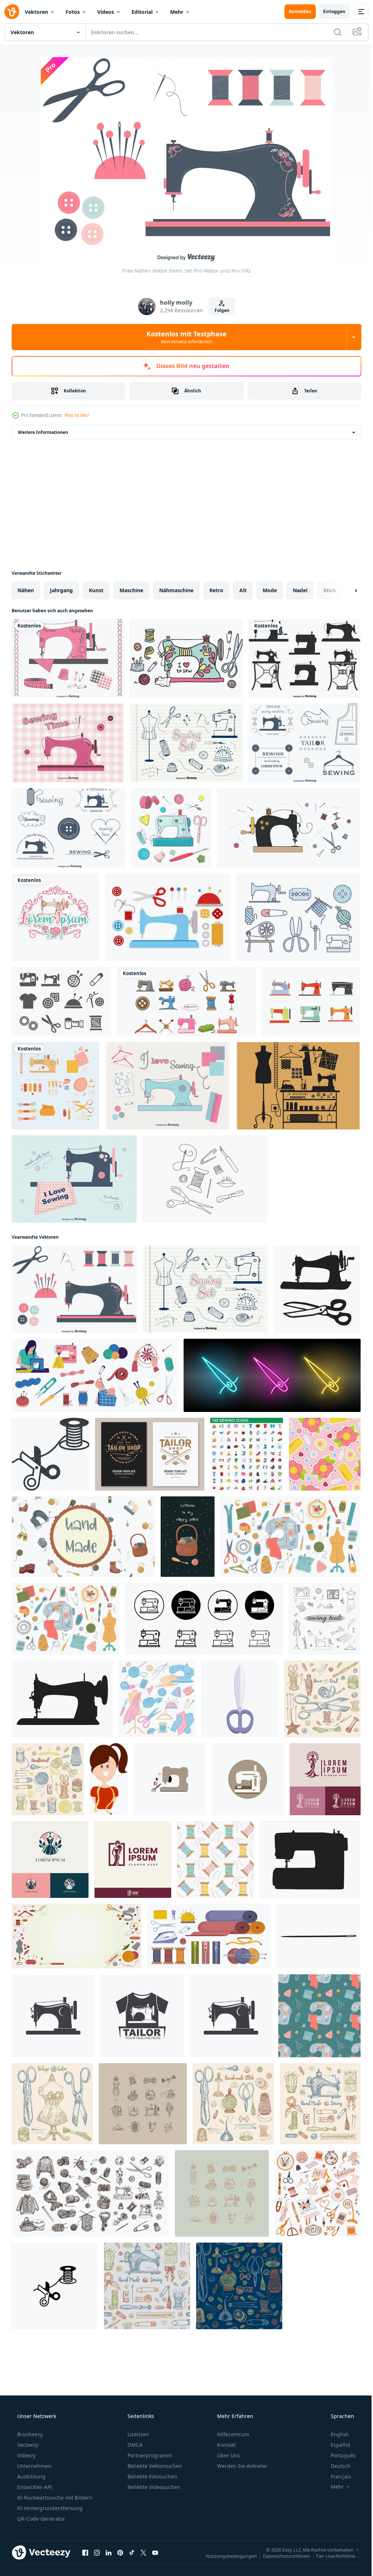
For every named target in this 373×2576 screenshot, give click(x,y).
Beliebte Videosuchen (153, 2487)
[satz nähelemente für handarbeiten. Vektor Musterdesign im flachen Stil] (319, 2016)
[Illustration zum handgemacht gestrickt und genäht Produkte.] (83, 1537)
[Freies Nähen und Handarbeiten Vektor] (168, 917)
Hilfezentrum (232, 2434)
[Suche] (332, 32)
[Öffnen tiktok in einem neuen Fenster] (132, 2552)
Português (339, 2455)
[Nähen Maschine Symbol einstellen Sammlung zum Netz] (204, 1619)
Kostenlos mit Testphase (184, 337)
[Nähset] (205, 1179)
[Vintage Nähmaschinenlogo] (55, 917)
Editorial (142, 12)
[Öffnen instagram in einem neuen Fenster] (97, 2552)
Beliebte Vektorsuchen (154, 2466)
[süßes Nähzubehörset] (55, 1086)
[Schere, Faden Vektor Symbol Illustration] (55, 2286)
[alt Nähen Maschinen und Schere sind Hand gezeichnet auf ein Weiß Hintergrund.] (317, 1289)
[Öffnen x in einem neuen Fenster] (144, 2552)
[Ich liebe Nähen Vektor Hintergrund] (74, 1179)
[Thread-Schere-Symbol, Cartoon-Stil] (240, 1699)
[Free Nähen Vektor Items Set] (74, 1289)
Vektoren (36, 12)
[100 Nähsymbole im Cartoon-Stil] (247, 1454)
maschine (131, 590)
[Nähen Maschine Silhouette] (62, 1699)
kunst (96, 590)
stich (330, 590)
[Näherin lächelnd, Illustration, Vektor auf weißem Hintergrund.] (109, 1779)
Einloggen (329, 11)
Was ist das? (77, 415)
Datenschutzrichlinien (281, 2556)
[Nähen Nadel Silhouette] (318, 1936)
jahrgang (61, 590)
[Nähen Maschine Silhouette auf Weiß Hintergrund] (310, 1859)
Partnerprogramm (149, 2455)
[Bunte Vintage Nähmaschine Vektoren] (311, 1002)
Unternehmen (34, 2466)
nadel (300, 590)
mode (270, 590)
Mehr (177, 12)
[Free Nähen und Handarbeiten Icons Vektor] (61, 1002)
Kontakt (226, 2445)
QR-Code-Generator (40, 2519)
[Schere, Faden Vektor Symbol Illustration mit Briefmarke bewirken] (50, 1454)
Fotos (73, 12)
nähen (26, 590)
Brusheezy (29, 2434)
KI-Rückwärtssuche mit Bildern (54, 2498)
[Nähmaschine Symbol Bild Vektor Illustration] (170, 1779)
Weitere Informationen (43, 432)
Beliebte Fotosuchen (152, 2476)
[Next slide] (344, 590)
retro (216, 590)
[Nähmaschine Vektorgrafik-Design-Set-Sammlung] (186, 1002)
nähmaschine (176, 590)
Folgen (219, 310)
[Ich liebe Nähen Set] (168, 1086)
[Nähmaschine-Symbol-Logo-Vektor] (53, 2016)
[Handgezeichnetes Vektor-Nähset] (186, 743)
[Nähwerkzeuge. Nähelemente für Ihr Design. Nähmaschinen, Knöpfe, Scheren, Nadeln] (325, 1619)
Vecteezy (27, 2445)
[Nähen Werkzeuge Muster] (325, 1454)
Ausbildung (31, 2476)
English (335, 2434)
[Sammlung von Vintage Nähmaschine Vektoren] (305, 658)
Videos (106, 12)
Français (336, 2476)
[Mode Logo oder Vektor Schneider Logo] (325, 1779)
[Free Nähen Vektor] (298, 917)
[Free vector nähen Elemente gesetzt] (68, 658)
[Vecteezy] (12, 12)
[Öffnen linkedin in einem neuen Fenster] (109, 2552)
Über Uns (228, 2455)
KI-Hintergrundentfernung (49, 2508)
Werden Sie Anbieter (242, 2466)
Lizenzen (138, 2434)
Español (336, 2445)
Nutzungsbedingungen (226, 2556)
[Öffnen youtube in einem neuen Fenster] (155, 2552)
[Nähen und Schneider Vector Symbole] (298, 1086)
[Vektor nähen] (289, 828)
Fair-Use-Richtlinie (330, 2556)
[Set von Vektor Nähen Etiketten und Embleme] (305, 743)
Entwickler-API (34, 2487)
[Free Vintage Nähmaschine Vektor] (186, 658)
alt (243, 590)
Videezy (26, 2455)
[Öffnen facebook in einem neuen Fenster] (85, 2552)
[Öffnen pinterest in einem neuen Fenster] (120, 2552)
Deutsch (336, 2466)
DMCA (134, 2445)
